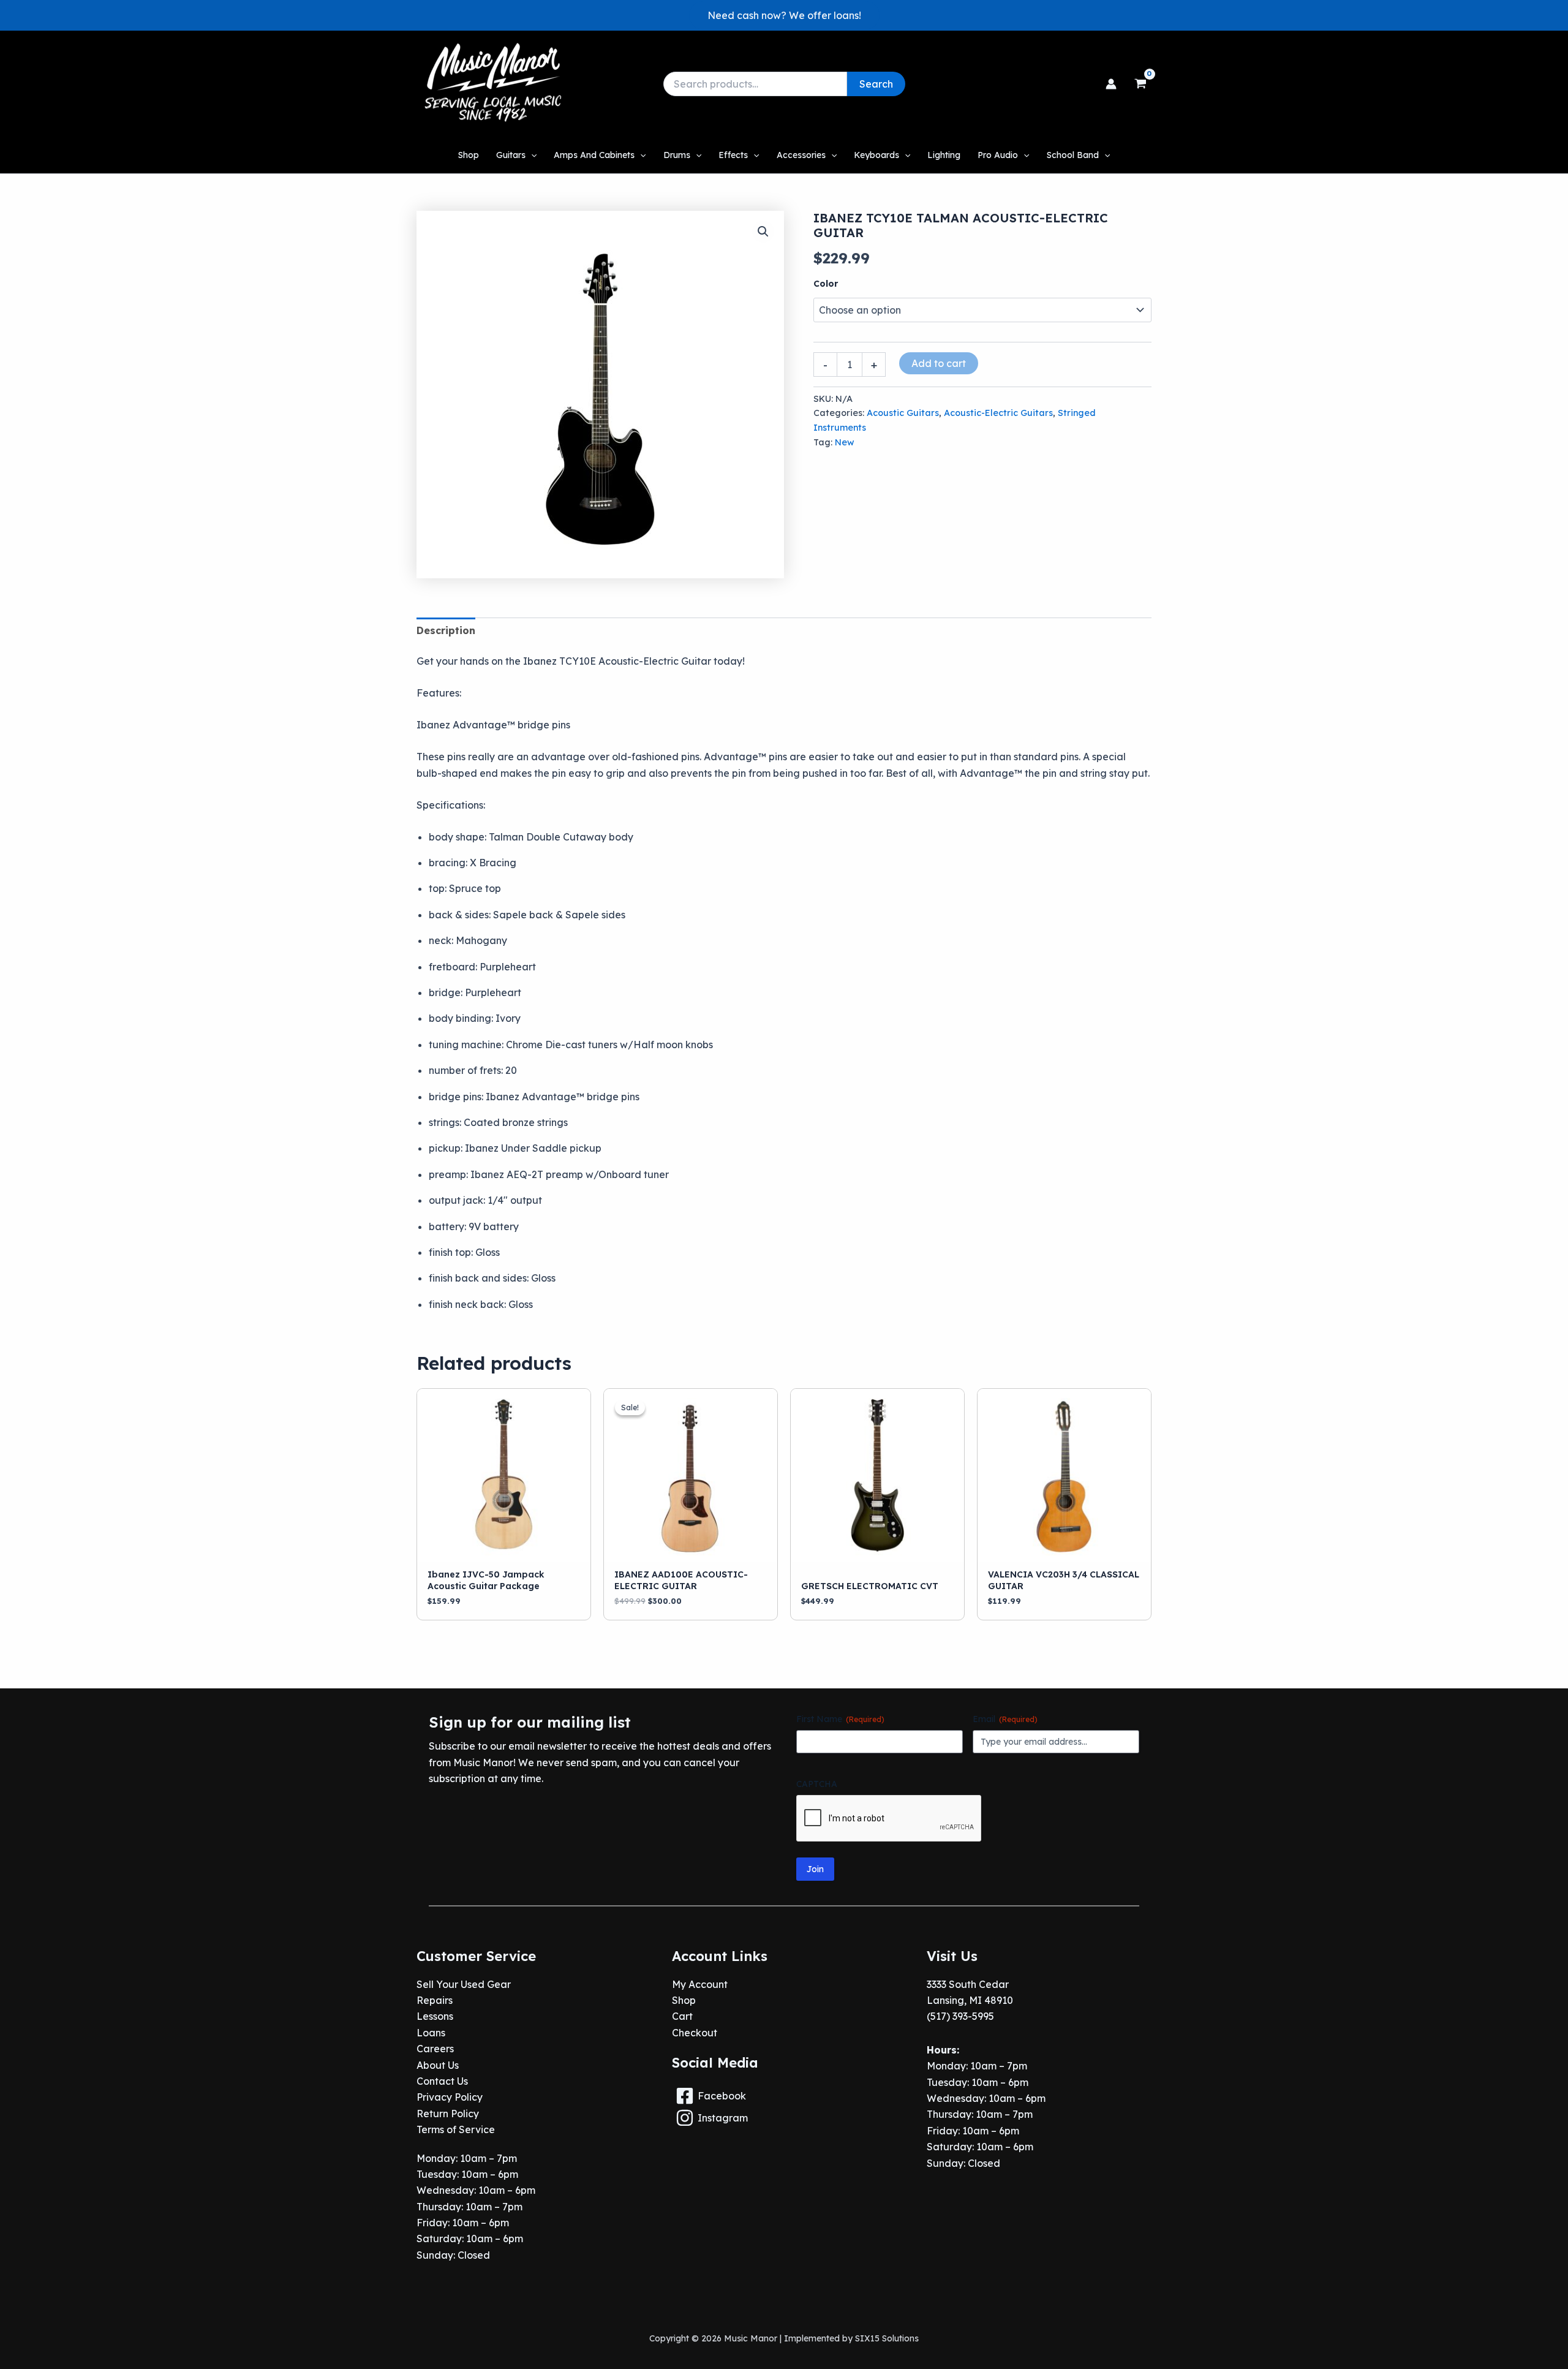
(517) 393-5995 (960, 2016)
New (845, 442)
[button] (784, 15)
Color (826, 284)
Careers (435, 2049)
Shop (684, 2000)
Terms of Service (456, 2129)
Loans (431, 2033)
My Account (700, 1984)
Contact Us (442, 2081)
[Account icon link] (1111, 84)
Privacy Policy (450, 2097)
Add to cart (939, 363)
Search (876, 84)
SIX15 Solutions (887, 2338)
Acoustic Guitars (903, 413)
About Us (438, 2065)
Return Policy (448, 2114)
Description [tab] (446, 630)
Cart (682, 2016)
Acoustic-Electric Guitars (998, 413)
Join (815, 1869)
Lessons (435, 2016)
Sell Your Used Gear (464, 1984)
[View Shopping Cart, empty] (1140, 84)
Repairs (435, 2000)
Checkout (695, 2033)
